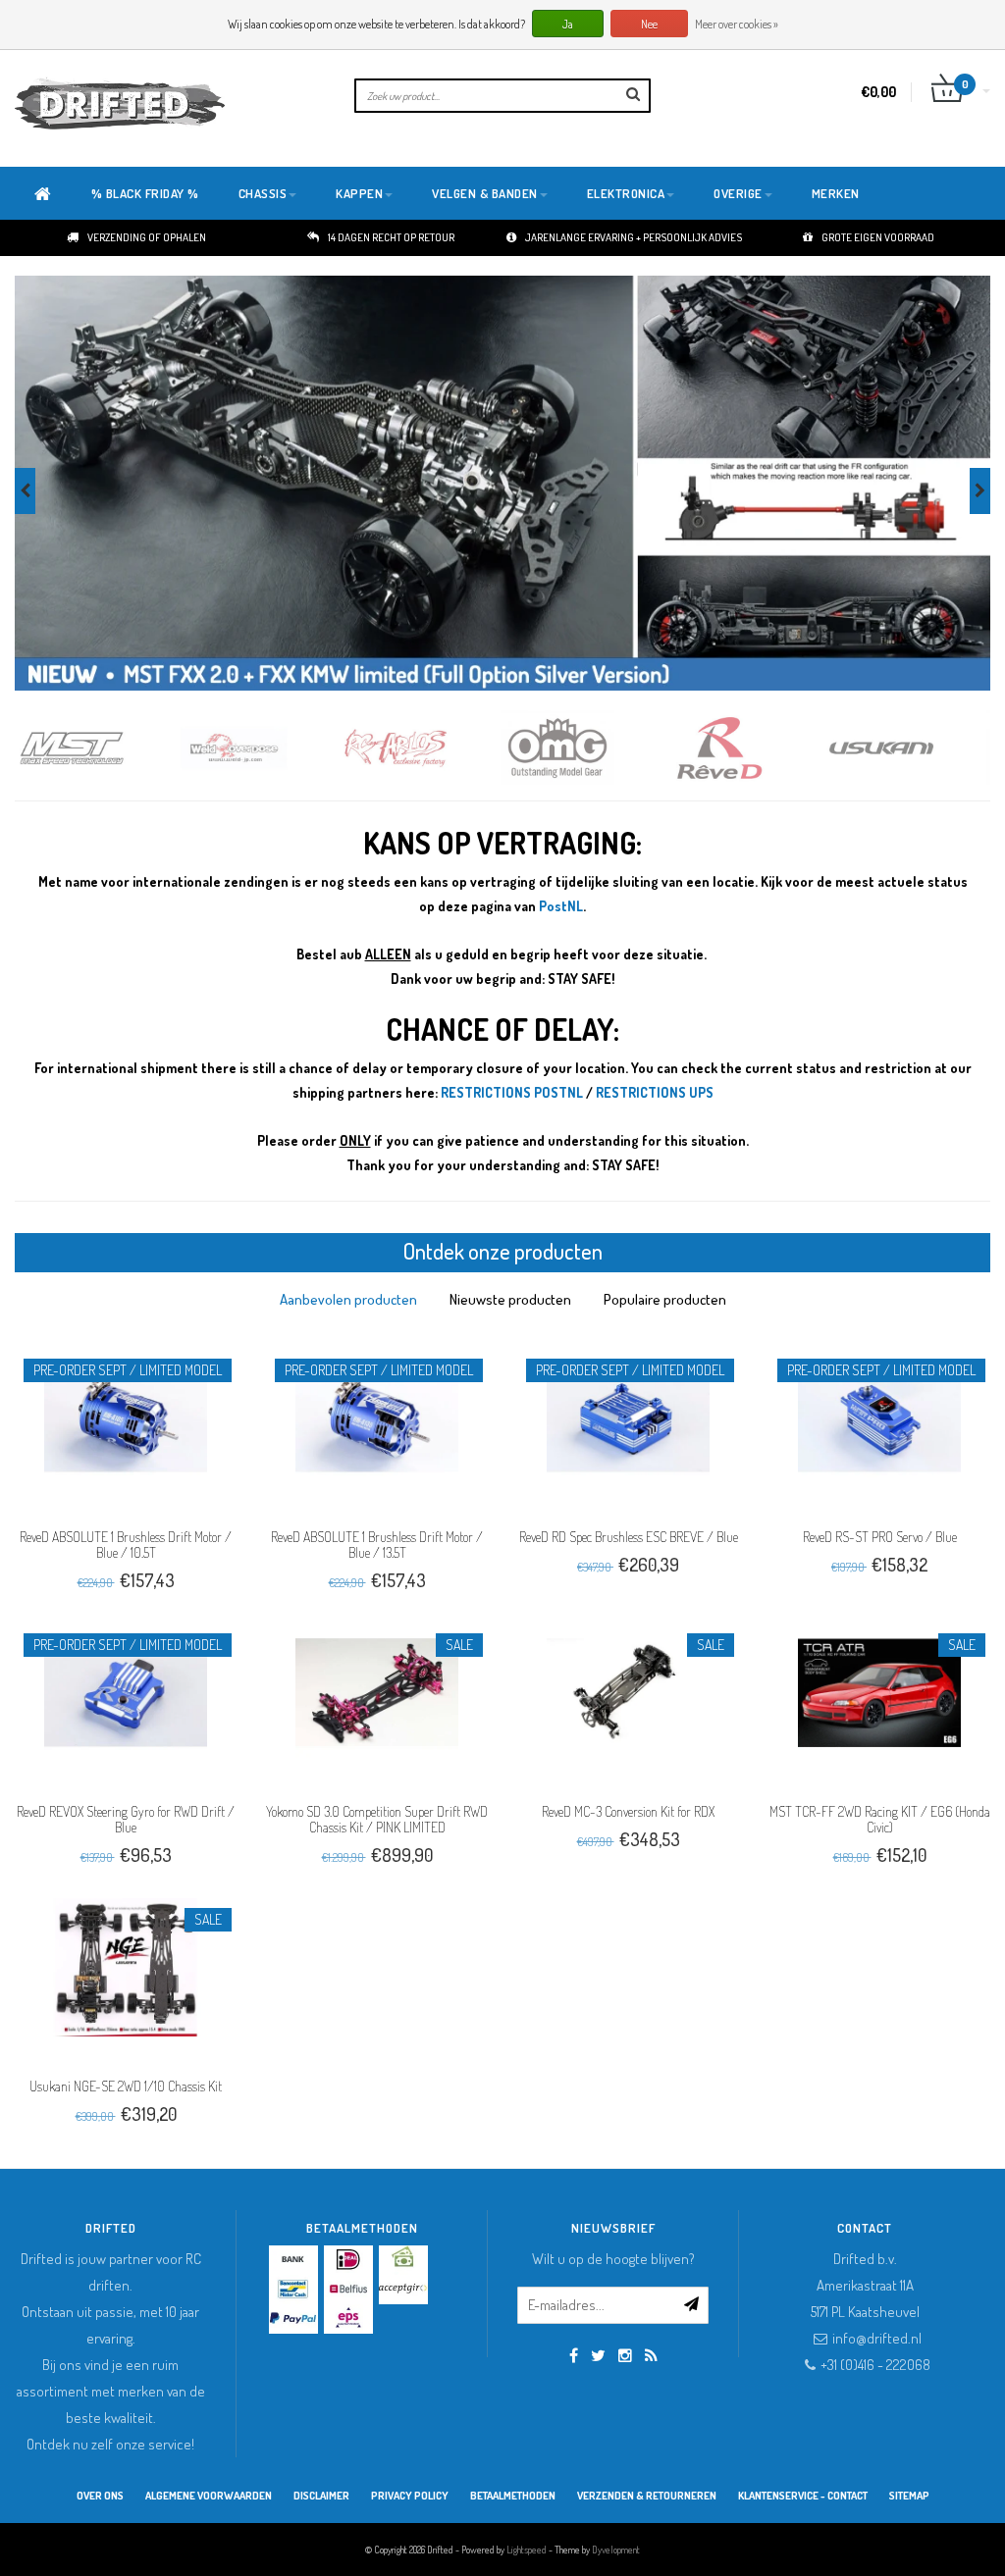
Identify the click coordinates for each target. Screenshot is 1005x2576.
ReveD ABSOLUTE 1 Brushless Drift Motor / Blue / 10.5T (126, 1545)
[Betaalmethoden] (293, 2260)
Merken (836, 193)
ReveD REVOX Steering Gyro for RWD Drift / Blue (126, 1819)
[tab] (348, 1299)
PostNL (561, 906)
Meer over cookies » (737, 24)
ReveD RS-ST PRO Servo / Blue (880, 1537)
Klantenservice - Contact (803, 2496)
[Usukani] (905, 748)
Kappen (359, 193)
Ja (568, 24)
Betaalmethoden (513, 2496)
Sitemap (909, 2496)
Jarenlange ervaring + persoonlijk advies (634, 237)
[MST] (96, 748)
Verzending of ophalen (147, 237)
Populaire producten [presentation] (665, 1299)
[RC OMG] (582, 748)
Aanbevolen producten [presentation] (348, 1299)
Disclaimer (321, 2496)
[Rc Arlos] (420, 748)
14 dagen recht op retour (391, 237)
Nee (649, 24)
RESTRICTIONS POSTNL (512, 1092)
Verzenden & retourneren (647, 2496)
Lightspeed (527, 2550)
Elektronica (626, 193)
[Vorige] (25, 491)
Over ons (100, 2496)
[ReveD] (743, 748)
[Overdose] (258, 748)
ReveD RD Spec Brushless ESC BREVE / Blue (629, 1537)
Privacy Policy (410, 2496)
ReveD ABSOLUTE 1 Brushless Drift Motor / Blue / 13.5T (377, 1545)
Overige (738, 193)
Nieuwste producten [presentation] (510, 1299)
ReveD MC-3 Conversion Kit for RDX (628, 1811)
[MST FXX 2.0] (502, 483)
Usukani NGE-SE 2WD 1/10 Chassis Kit (126, 2086)
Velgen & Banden (485, 193)
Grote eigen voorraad (878, 237)
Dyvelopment (616, 2550)
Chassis (263, 193)
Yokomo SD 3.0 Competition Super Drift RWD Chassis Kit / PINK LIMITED (377, 1819)
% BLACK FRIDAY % (145, 193)
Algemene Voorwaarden (209, 2496)
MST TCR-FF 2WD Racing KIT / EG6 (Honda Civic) (880, 1819)
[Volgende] (980, 491)
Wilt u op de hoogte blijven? (613, 2259)
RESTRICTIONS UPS (655, 1092)
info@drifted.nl (877, 2338)
